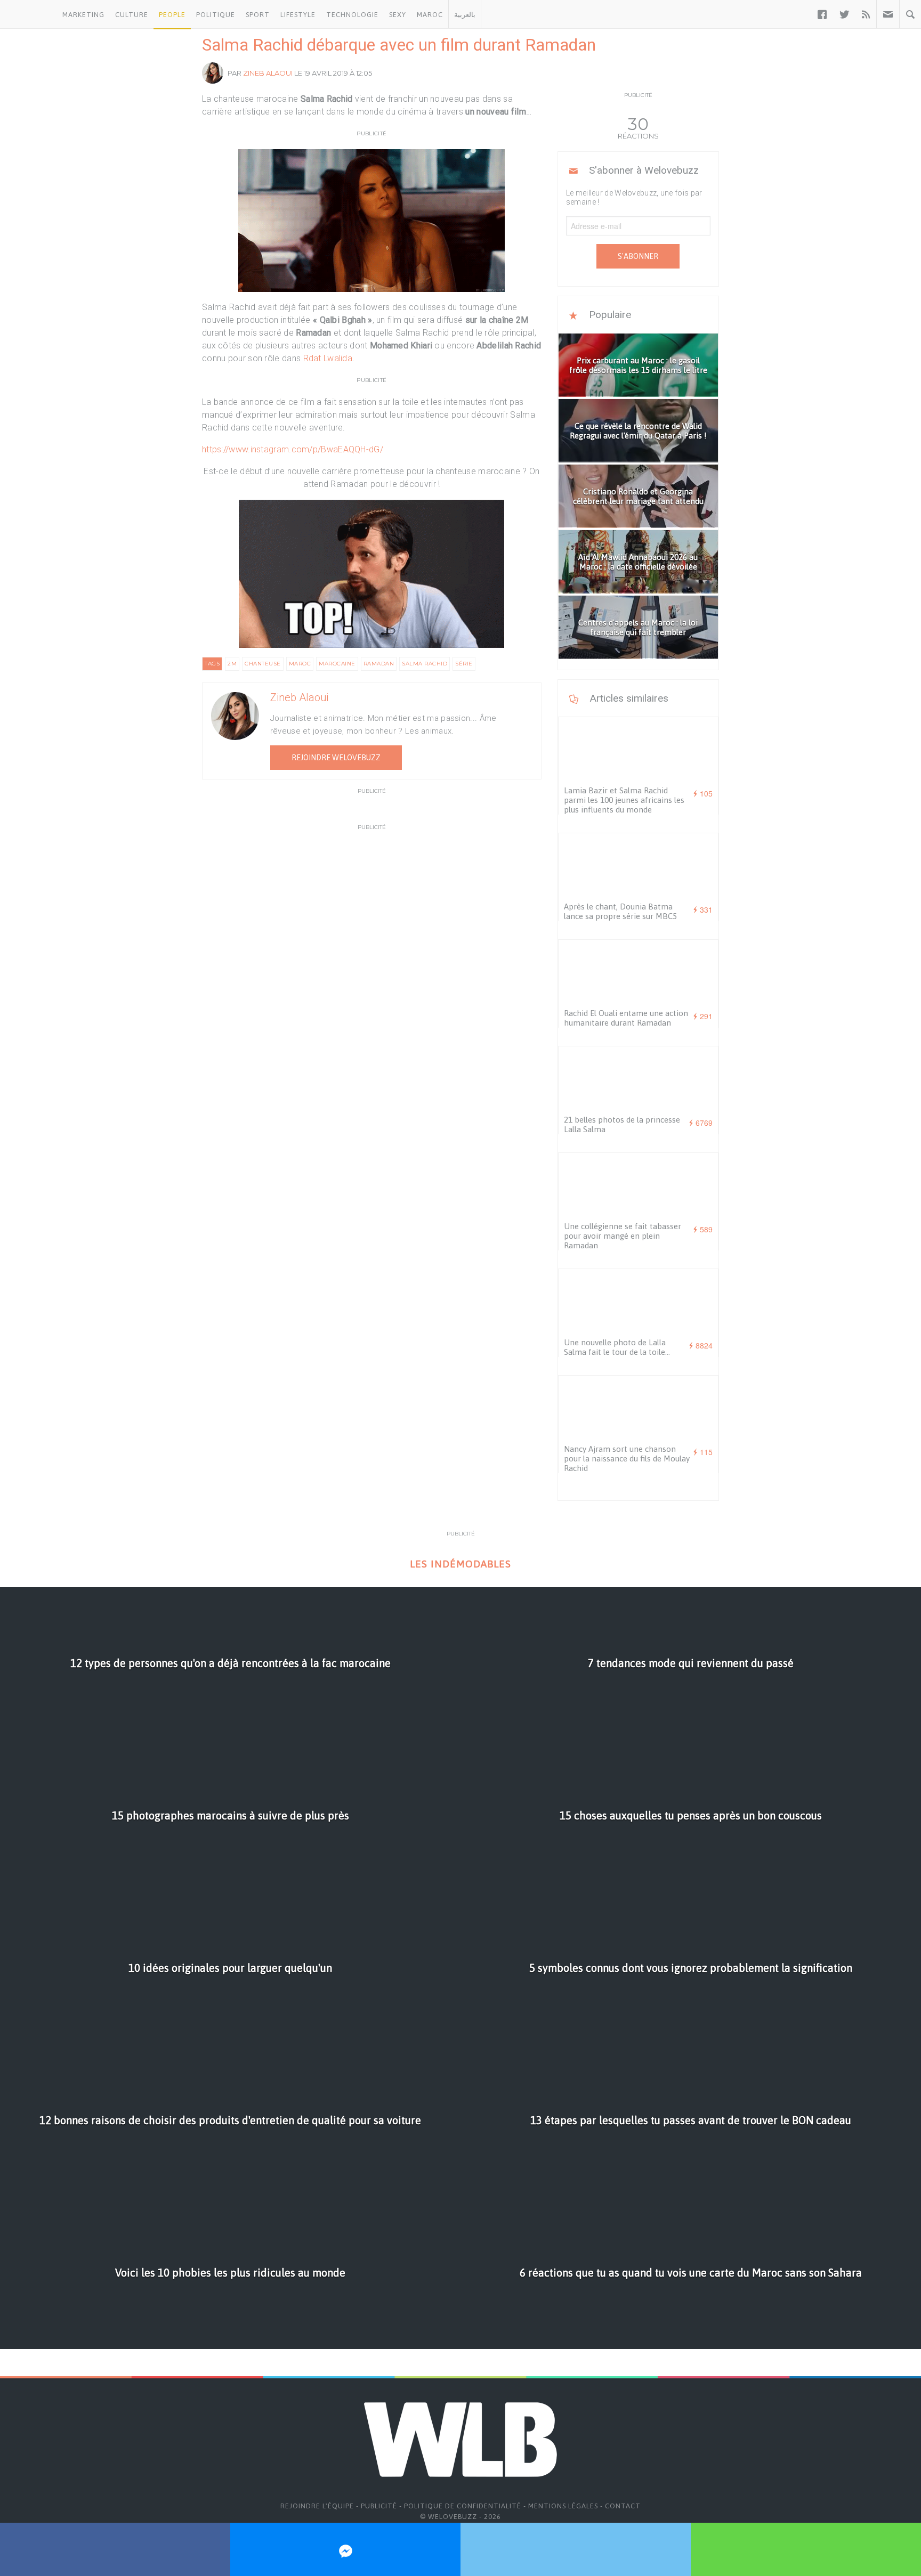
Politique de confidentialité (463, 2506)
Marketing (83, 15)
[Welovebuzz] (29, 14)
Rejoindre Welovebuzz (336, 758)
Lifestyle (298, 15)
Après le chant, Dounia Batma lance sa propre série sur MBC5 (620, 911)
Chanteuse (263, 664)
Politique (216, 15)
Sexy (398, 15)
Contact (623, 2506)
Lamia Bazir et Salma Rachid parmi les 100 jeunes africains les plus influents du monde (624, 800)
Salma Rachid (425, 664)
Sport (258, 15)
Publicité (379, 2506)
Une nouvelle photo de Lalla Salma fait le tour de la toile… (617, 1347)
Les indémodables (461, 1564)
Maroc (430, 15)
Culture (132, 15)
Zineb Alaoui (268, 73)
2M (232, 664)
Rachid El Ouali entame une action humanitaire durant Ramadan (626, 1018)
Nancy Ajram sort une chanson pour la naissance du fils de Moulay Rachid (627, 1458)
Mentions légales (563, 2506)
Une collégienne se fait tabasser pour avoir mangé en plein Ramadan (623, 1236)
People (172, 15)
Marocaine (337, 664)
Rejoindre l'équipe (317, 2506)
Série (464, 664)
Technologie (352, 15)
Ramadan (379, 664)
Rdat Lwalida (328, 358)
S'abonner (638, 256)
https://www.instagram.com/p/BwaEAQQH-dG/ (293, 449)
